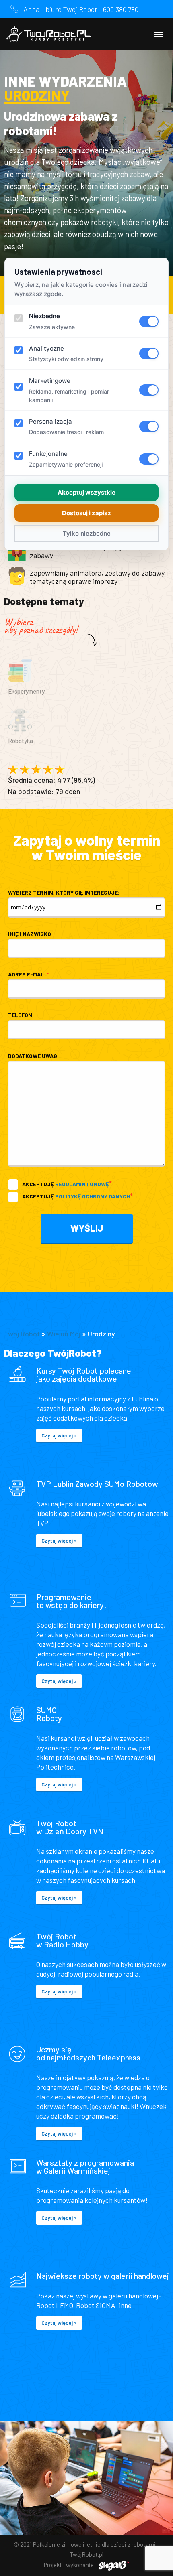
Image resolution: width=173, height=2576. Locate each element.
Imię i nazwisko (30, 934)
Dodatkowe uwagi (33, 1056)
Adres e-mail (28, 974)
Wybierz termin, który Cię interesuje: (64, 892)
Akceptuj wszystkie (86, 492)
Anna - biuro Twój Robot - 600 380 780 (81, 9)
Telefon (20, 1015)
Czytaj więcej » (59, 1435)
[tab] (86, 681)
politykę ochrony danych (93, 1196)
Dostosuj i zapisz (86, 513)
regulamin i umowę (82, 1184)
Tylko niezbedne (87, 533)
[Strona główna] (48, 34)
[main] (86, 1235)
